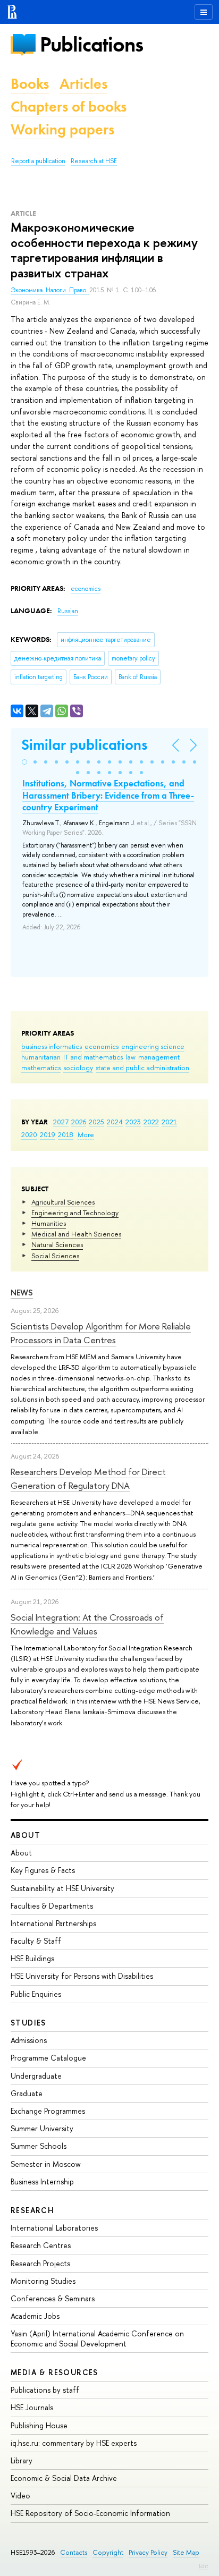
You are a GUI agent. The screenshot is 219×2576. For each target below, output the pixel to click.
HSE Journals (32, 2407)
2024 (115, 1122)
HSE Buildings (32, 1958)
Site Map (186, 2552)
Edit (204, 2566)
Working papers (62, 129)
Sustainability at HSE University (62, 1888)
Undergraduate (36, 2076)
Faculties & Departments (52, 1906)
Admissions (29, 2040)
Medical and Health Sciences (76, 1234)
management (159, 1057)
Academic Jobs (35, 2316)
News (22, 1293)
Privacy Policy (148, 2552)
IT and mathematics (93, 1057)
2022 (151, 1122)
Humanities (49, 1223)
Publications (91, 44)
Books (30, 84)
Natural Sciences (57, 1244)
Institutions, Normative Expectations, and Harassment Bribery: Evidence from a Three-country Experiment (108, 795)
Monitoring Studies (43, 2281)
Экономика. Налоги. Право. (50, 290)
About (26, 1835)
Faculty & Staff (36, 1941)
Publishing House (39, 2425)
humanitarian (41, 1057)
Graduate (27, 2093)
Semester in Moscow (46, 2164)
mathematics (41, 1067)
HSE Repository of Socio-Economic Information (90, 2513)
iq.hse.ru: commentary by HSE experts (74, 2443)
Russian (68, 611)
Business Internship (42, 2181)
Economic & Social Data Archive (64, 2478)
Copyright (108, 2552)
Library (22, 2460)
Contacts (74, 2552)
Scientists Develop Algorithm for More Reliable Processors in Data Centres (101, 1333)
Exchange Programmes (48, 2111)
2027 (61, 1122)
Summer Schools (39, 2146)
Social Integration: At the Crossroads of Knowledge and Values (87, 1624)
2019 (48, 1134)
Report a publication (38, 161)
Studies (28, 2023)
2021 (169, 1122)
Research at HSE (94, 161)
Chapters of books (69, 107)
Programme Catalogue (48, 2058)
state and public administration (142, 1067)
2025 (96, 1122)
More (86, 1134)
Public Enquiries (36, 1994)
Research (32, 2210)
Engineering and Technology (75, 1213)
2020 (29, 1134)
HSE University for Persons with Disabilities (82, 1976)
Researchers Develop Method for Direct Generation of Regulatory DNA (88, 1478)
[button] (24, 762)
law (130, 1057)
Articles (83, 84)
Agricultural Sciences (63, 1202)
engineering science (153, 1046)
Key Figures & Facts (43, 1870)
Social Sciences (55, 1256)
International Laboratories (54, 2228)
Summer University (42, 2128)
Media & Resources (54, 2372)
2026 (79, 1122)
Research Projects (40, 2263)
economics (102, 1046)
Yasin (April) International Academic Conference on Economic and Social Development (97, 2338)
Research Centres (41, 2245)
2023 (133, 1122)
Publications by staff (45, 2390)
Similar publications (84, 745)
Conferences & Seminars (53, 2298)
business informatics (52, 1046)
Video (20, 2495)
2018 (66, 1134)
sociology (78, 1067)
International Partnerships (53, 1923)
